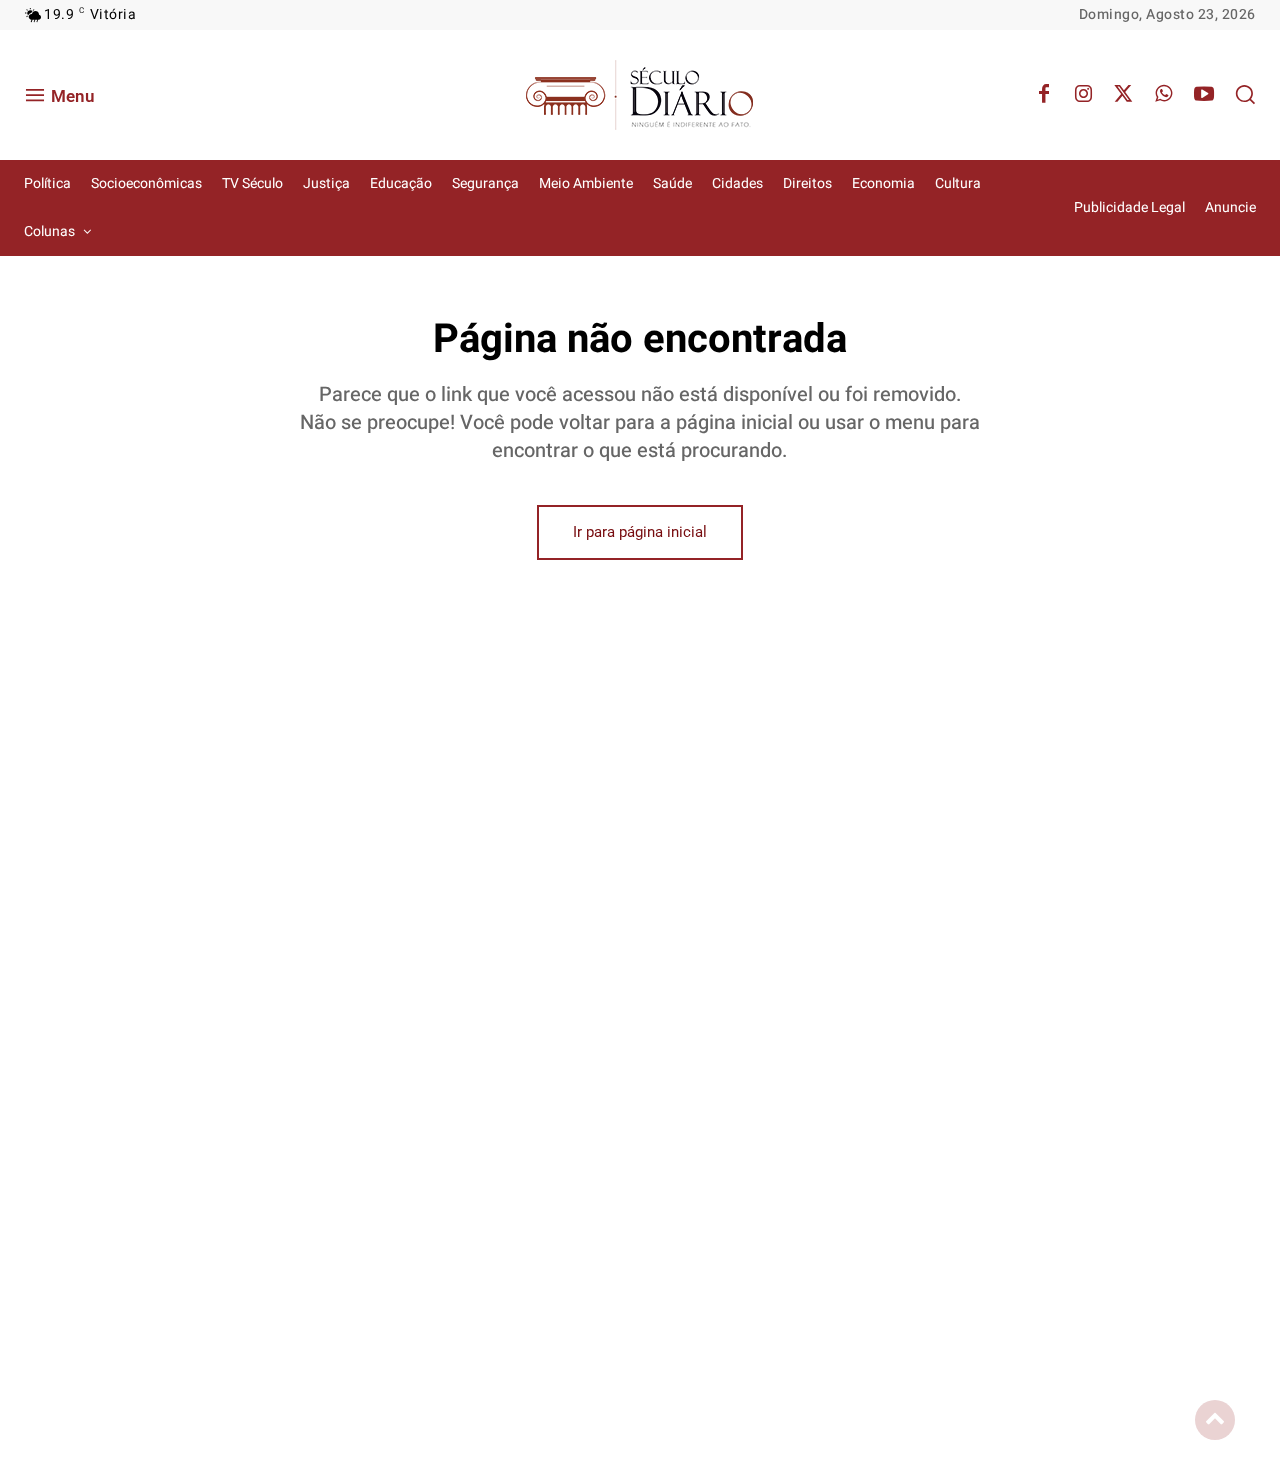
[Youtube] (1204, 95)
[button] (1245, 94)
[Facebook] (1044, 95)
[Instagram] (1084, 95)
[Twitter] (1124, 95)
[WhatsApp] (1164, 95)
